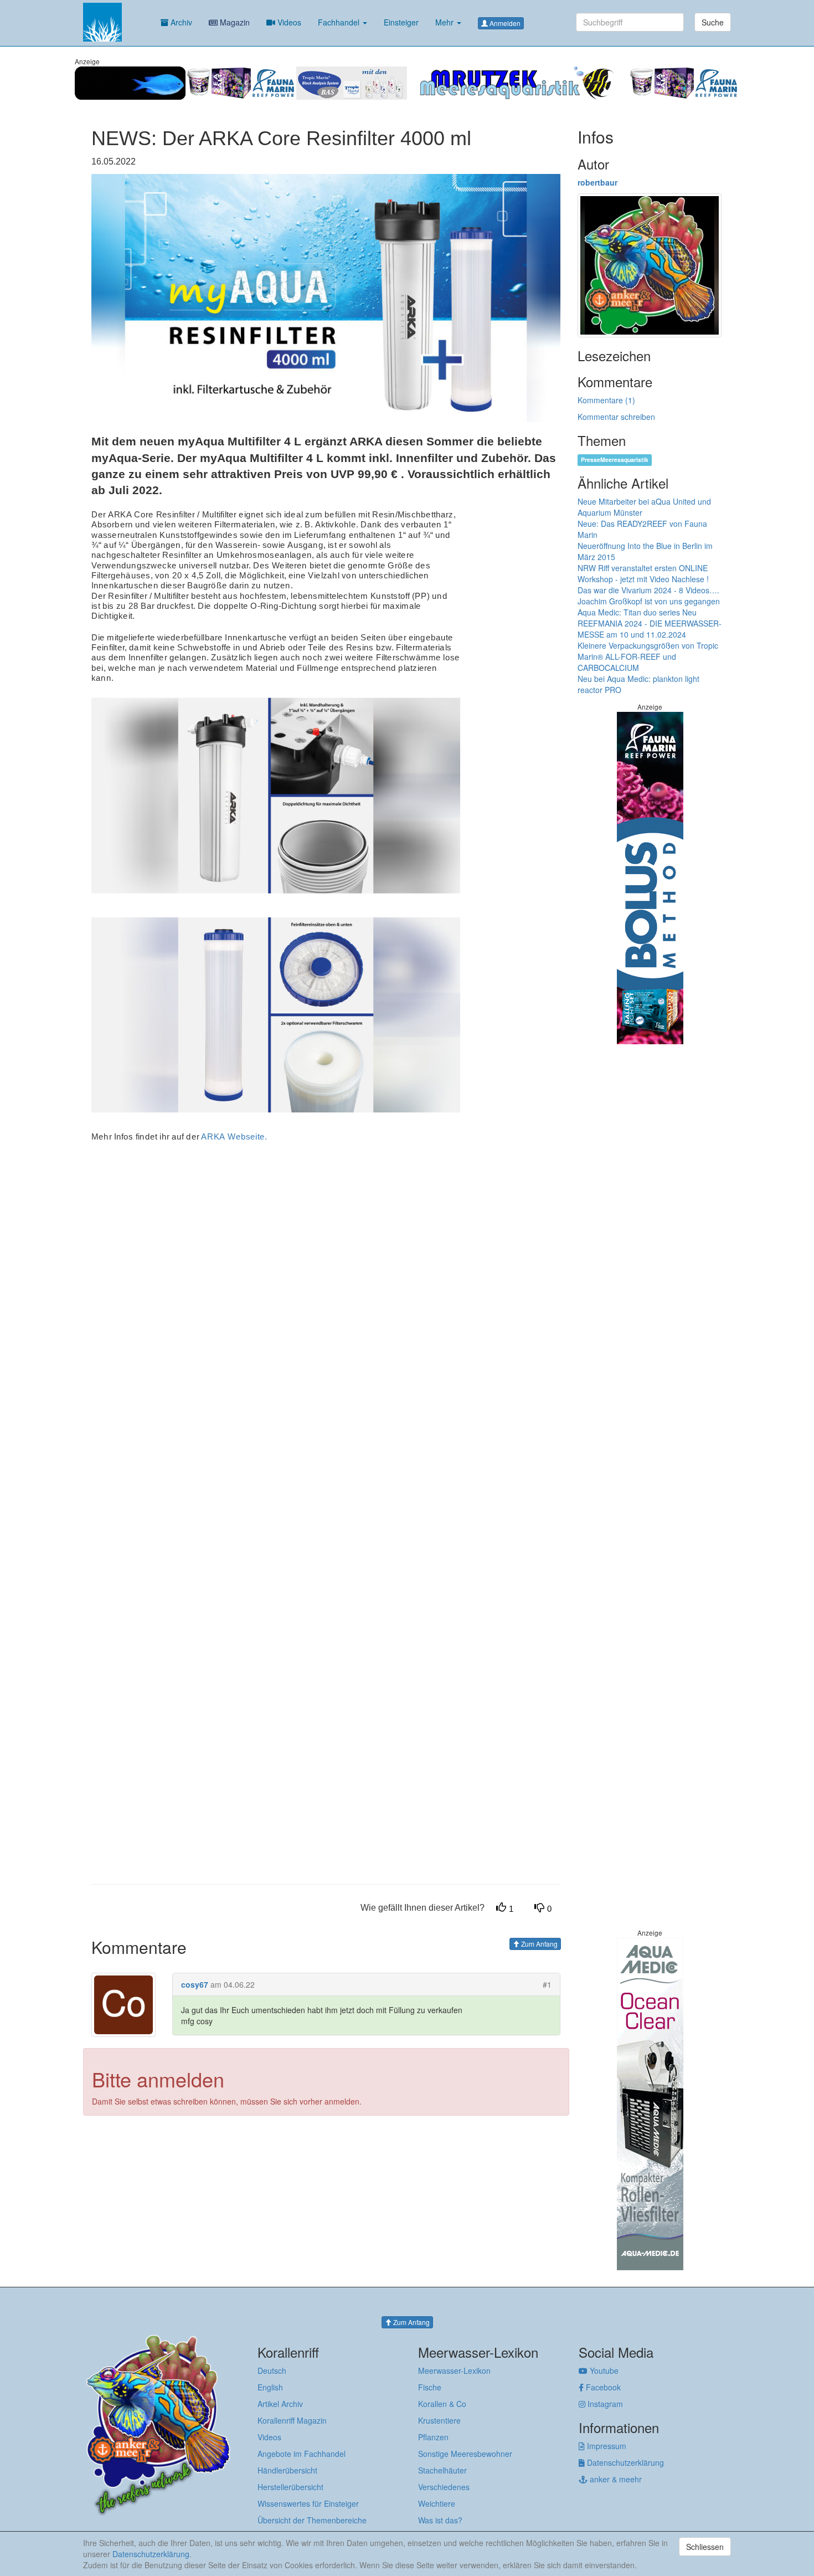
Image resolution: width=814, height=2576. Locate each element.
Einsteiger (401, 22)
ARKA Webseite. (234, 1136)
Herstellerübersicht (290, 2487)
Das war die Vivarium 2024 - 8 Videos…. (648, 590)
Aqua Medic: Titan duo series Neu (637, 612)
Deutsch (272, 2370)
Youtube (603, 2370)
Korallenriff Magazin (292, 2420)
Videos (288, 22)
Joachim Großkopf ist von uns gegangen (649, 601)
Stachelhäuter (442, 2470)
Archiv (180, 22)
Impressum (606, 2446)
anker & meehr (615, 2479)
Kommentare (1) (606, 400)
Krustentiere (439, 2420)
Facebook (602, 2387)
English (270, 2387)
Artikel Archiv (280, 2404)
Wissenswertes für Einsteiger (308, 2503)
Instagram (604, 2404)
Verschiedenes (444, 2487)
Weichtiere (437, 2503)
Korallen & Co (442, 2404)
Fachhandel (340, 22)
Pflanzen (433, 2437)
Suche (713, 22)
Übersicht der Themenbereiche (312, 2520)
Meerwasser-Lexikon (454, 2370)
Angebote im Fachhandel (302, 2454)
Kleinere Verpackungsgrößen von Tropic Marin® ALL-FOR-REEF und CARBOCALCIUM (648, 656)
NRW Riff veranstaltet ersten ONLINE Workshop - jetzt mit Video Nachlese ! (643, 573)
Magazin (234, 22)
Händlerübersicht (287, 2470)
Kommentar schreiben (616, 417)
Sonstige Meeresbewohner (465, 2454)
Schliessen (705, 2547)
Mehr (445, 22)
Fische (430, 2387)
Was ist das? (440, 2520)
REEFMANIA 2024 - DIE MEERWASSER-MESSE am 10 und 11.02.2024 (650, 629)
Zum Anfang (539, 1944)
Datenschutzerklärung (624, 2462)
